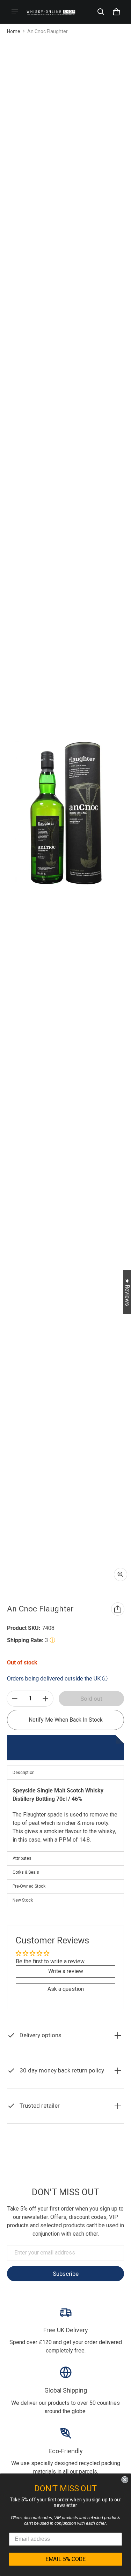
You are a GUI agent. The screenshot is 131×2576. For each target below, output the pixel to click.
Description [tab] (24, 1773)
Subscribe (66, 2274)
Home (14, 31)
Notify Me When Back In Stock (66, 1720)
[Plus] (45, 1699)
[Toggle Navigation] (15, 12)
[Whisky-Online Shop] (51, 12)
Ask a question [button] (66, 1989)
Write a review (66, 1971)
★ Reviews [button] (127, 1292)
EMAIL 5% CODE (65, 2559)
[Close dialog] (125, 2480)
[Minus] (15, 1699)
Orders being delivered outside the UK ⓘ (57, 1679)
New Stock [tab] (23, 1900)
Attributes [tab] (22, 1858)
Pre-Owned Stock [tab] (29, 1886)
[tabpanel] (65, 1815)
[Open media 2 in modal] (65, 812)
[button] (101, 12)
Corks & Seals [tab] (26, 1872)
